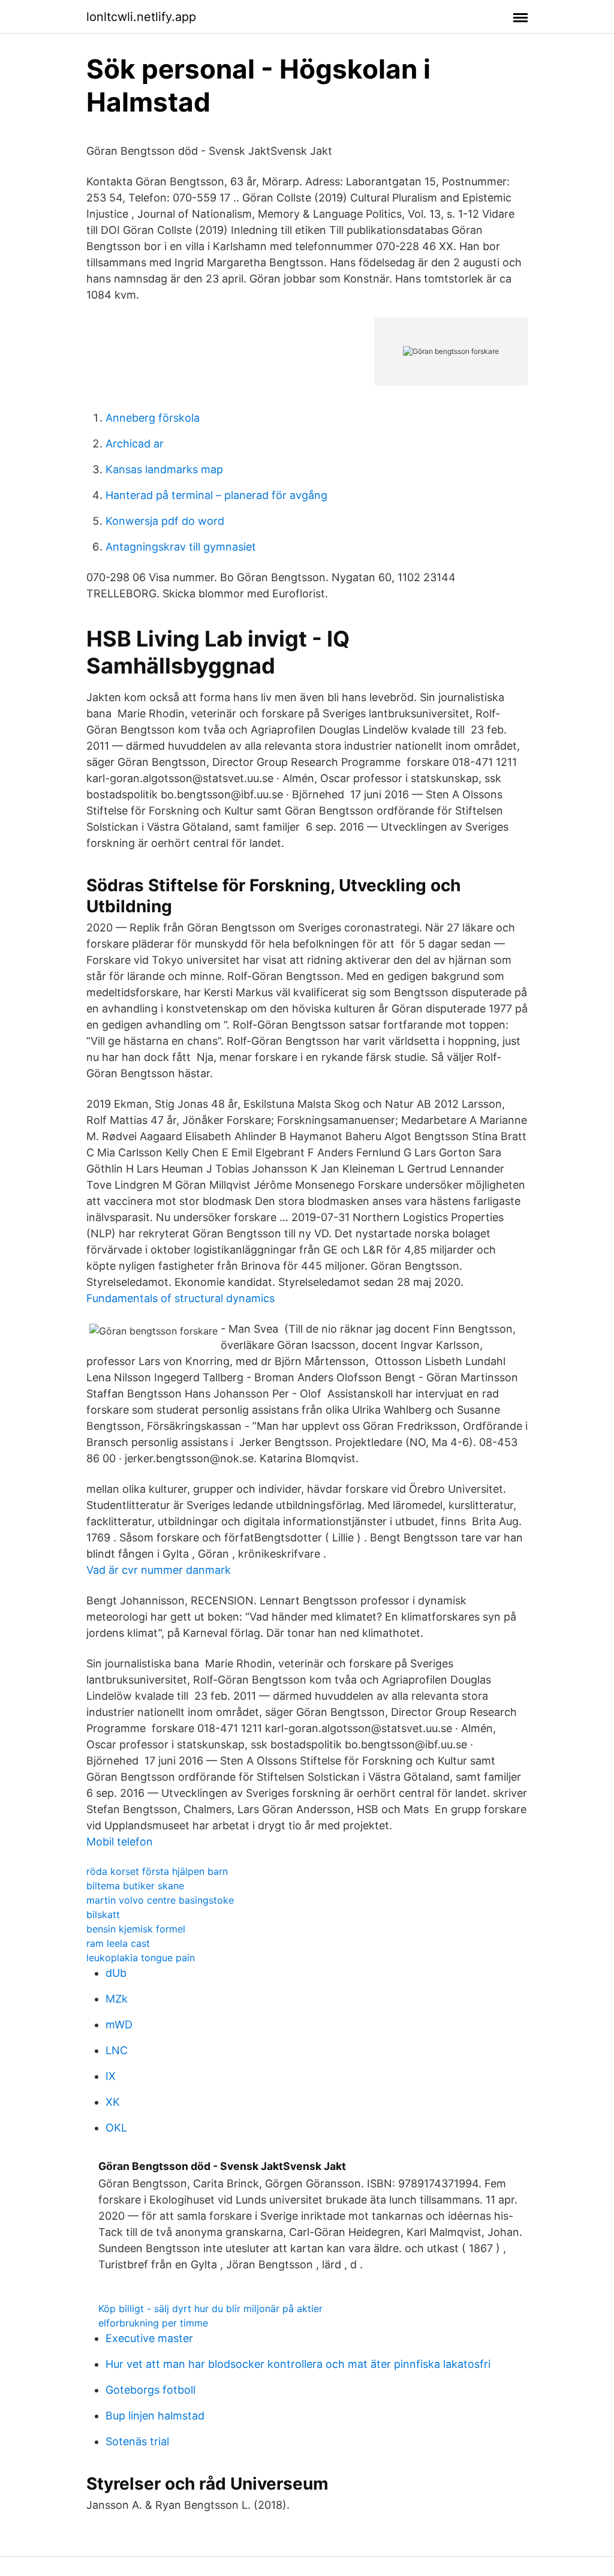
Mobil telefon (120, 1842)
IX (111, 2076)
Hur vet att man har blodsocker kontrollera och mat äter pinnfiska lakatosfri (298, 2364)
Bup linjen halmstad (155, 2416)
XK (113, 2102)
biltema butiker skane (135, 1886)
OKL (116, 2128)
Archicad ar (135, 444)
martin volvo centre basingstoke (160, 1900)
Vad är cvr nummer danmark (159, 1570)
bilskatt (103, 1914)
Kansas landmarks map (164, 469)
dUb (116, 1973)
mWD (119, 2025)
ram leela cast (118, 1943)
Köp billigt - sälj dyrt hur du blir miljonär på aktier (210, 2309)
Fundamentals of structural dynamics (180, 1298)
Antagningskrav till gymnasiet (181, 547)
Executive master (149, 2338)
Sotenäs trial (137, 2441)
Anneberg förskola (153, 418)
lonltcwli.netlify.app (141, 17)
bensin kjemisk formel (136, 1929)
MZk (117, 1999)
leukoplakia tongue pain (141, 1958)
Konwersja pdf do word (165, 521)
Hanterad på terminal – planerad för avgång (216, 495)
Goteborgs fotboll (151, 2390)
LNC (117, 2050)
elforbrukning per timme (153, 2323)
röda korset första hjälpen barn (157, 1871)
